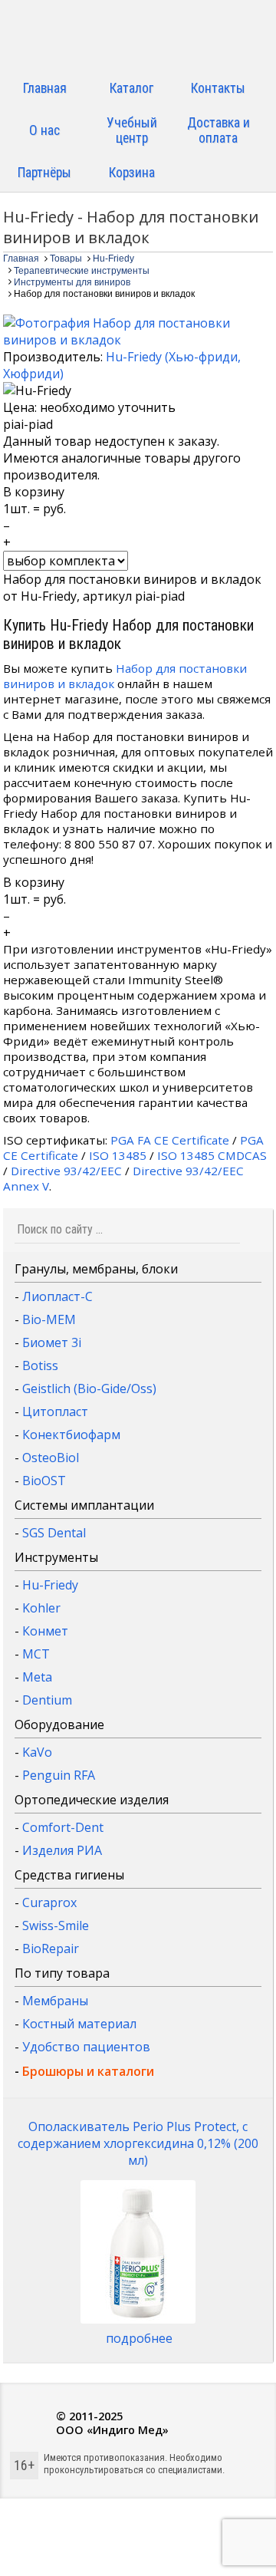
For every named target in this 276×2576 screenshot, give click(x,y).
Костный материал (79, 2024)
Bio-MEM (49, 1319)
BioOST (44, 1481)
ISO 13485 (118, 1155)
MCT (36, 1654)
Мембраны (55, 2001)
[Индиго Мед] (138, 36)
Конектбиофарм (71, 1435)
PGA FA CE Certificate (170, 1140)
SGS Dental (54, 1533)
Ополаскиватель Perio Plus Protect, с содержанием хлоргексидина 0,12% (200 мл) (138, 2143)
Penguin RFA (59, 1775)
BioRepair (51, 1948)
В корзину (34, 492)
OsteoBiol (51, 1458)
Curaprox (49, 1902)
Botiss (40, 1365)
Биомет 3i (52, 1342)
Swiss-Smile (56, 1925)
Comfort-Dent (63, 1827)
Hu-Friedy (50, 1585)
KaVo (37, 1752)
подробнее (139, 2338)
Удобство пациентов (86, 2047)
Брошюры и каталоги (88, 2071)
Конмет (45, 1631)
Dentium (47, 1700)
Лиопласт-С (58, 1296)
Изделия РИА (62, 1850)
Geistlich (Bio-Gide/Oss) (89, 1388)
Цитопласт (55, 1412)
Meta (37, 1677)
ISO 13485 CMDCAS (212, 1155)
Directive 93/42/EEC (66, 1171)
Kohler (41, 1608)
